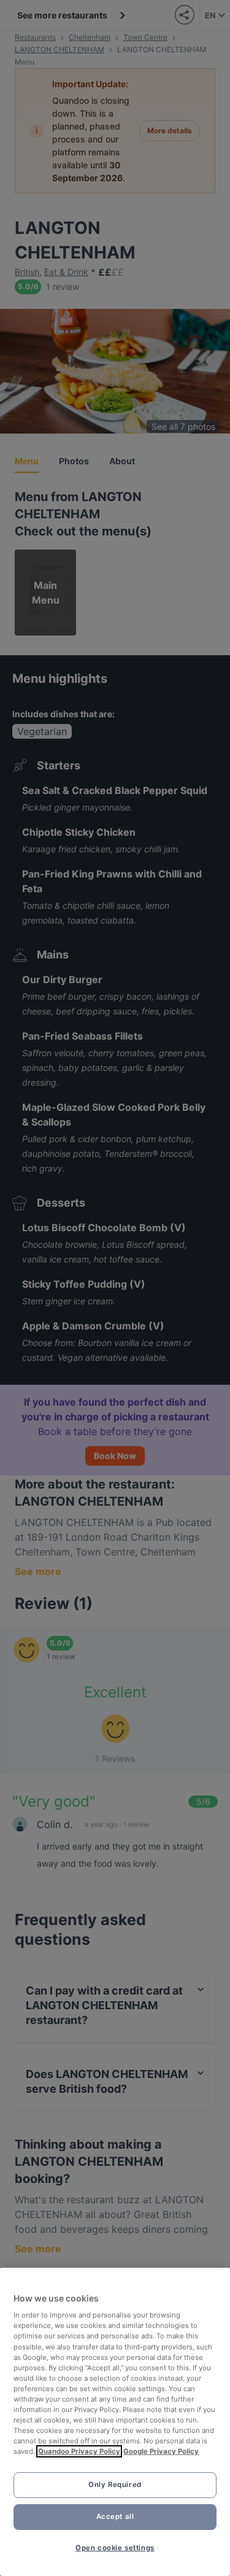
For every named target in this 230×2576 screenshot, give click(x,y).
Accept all (115, 2516)
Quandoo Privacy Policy (79, 2451)
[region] (115, 2422)
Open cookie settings (115, 2548)
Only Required (115, 2485)
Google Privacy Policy (161, 2451)
